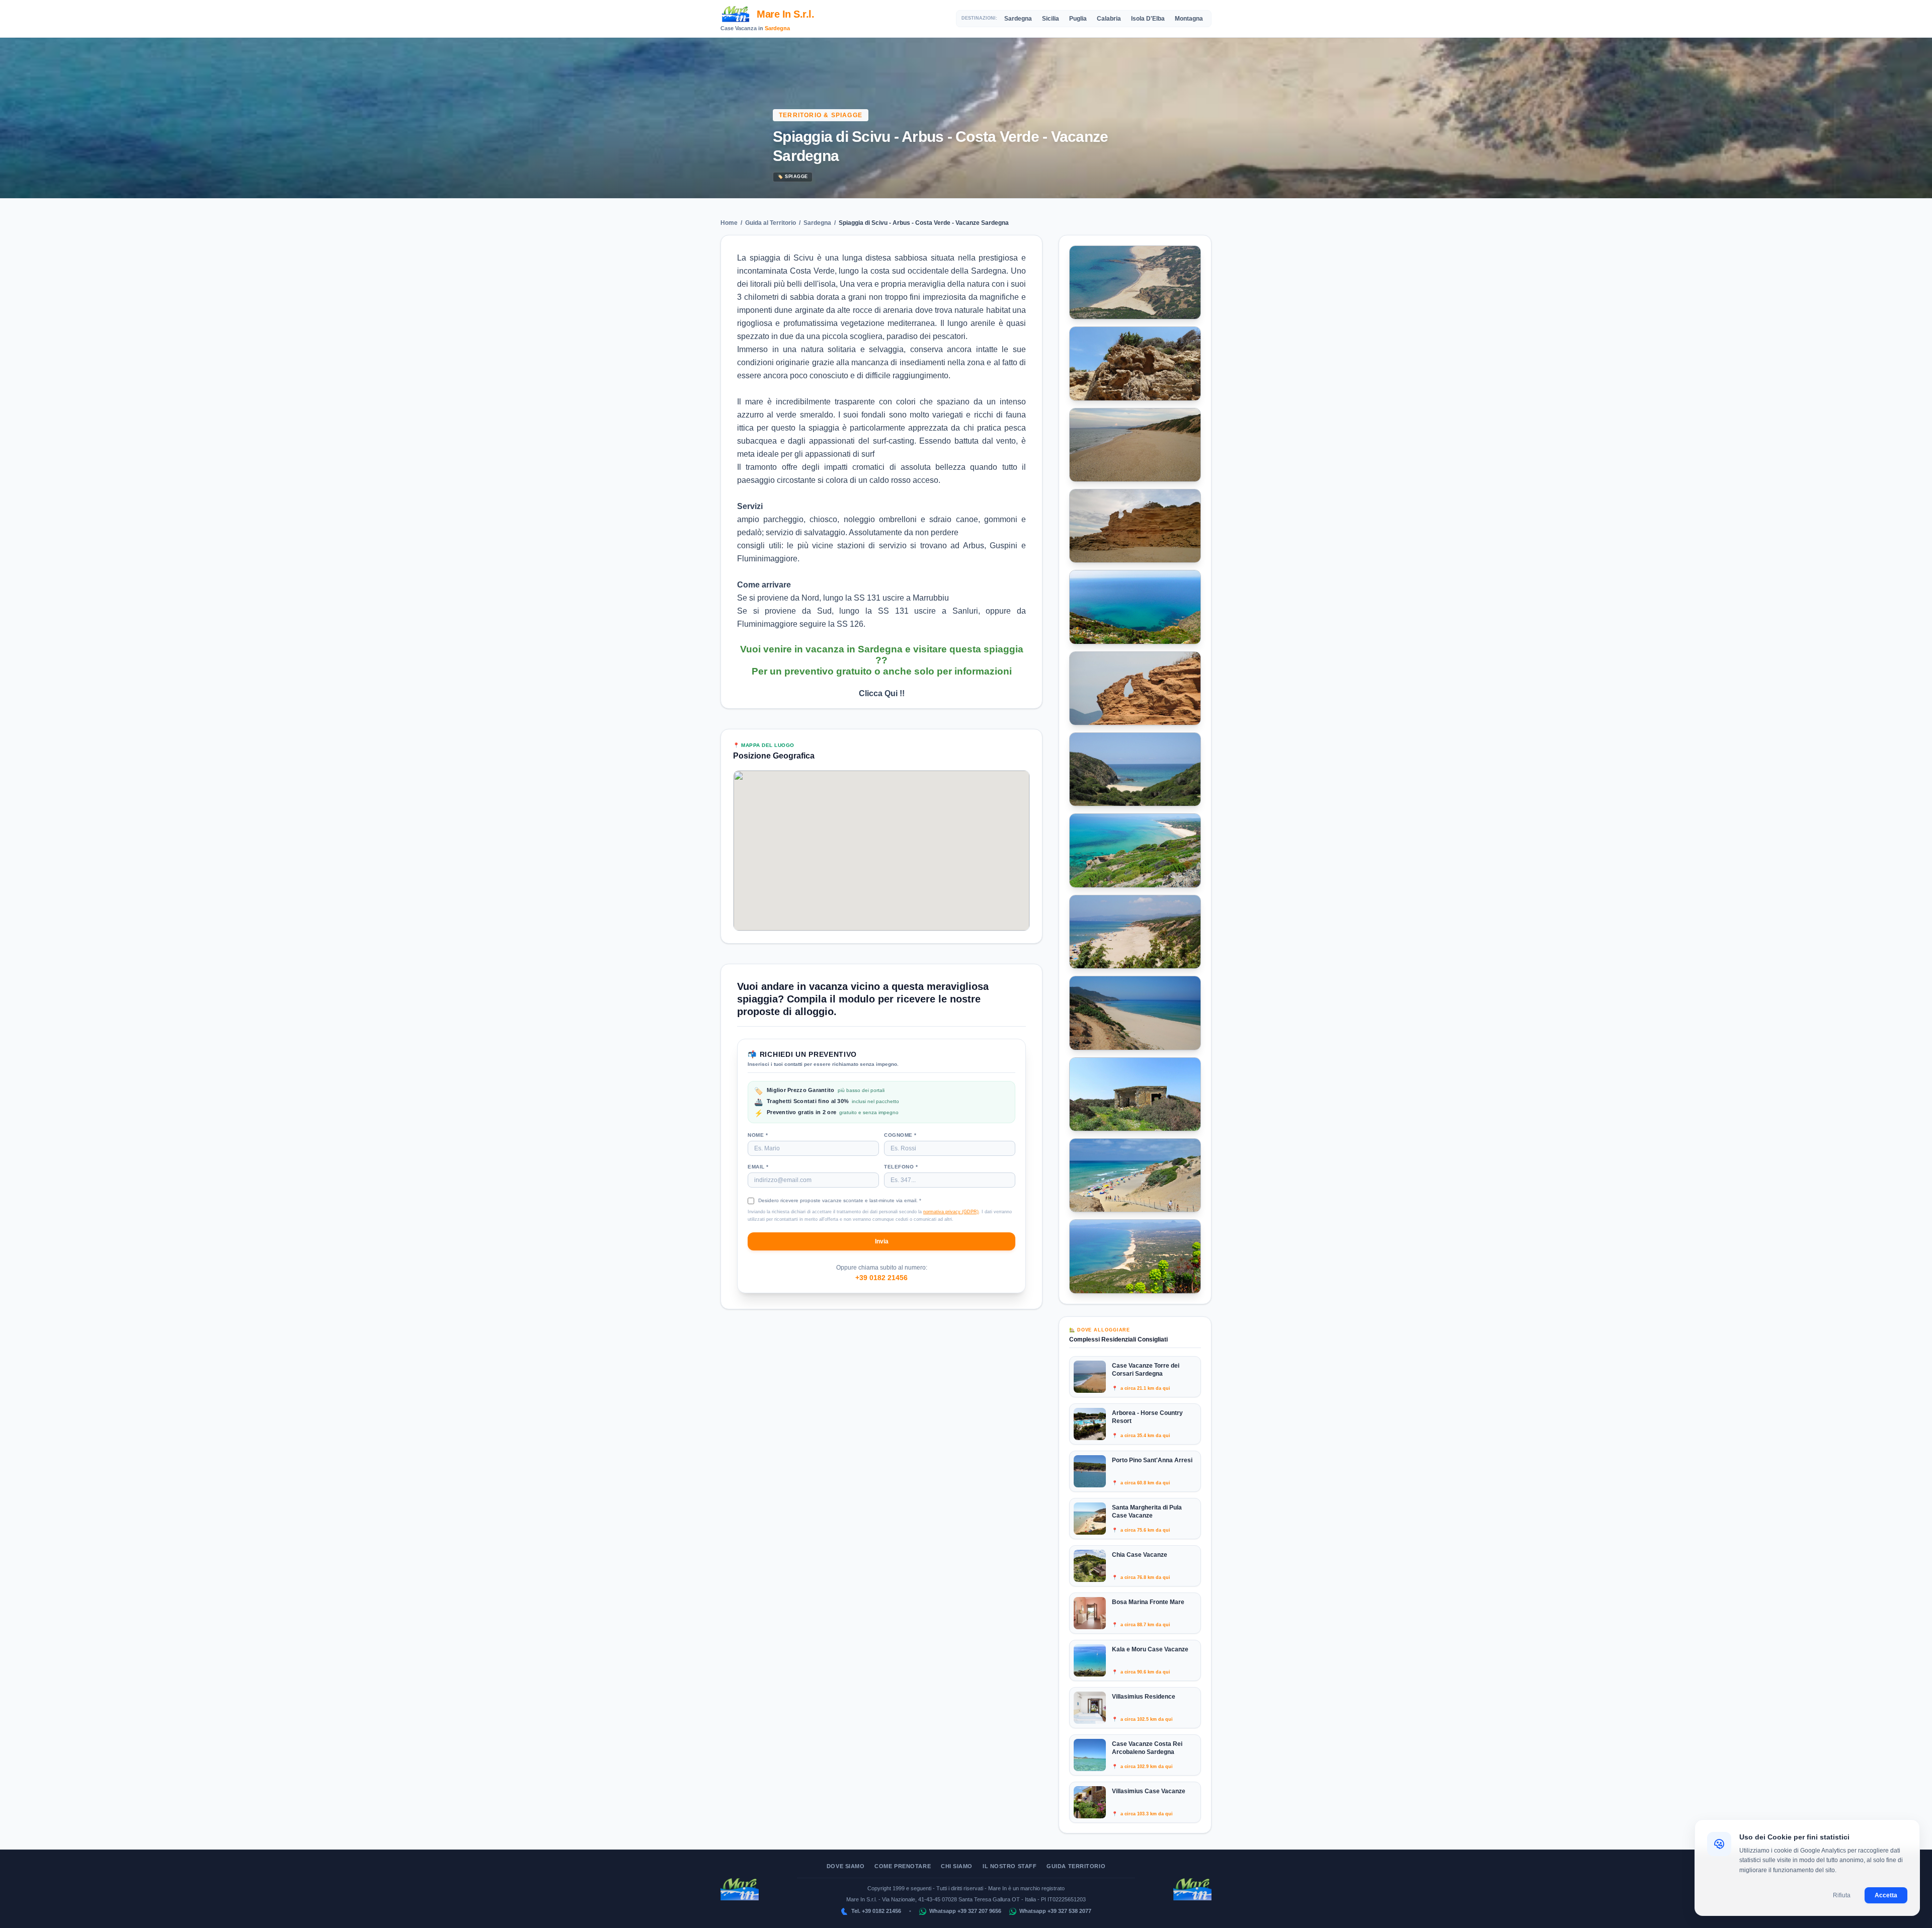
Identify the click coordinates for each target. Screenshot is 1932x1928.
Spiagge (793, 177)
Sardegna (777, 28)
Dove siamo (846, 1866)
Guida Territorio (1076, 1866)
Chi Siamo (957, 1866)
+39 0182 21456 (881, 1277)
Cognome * (900, 1135)
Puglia (1078, 19)
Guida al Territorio (771, 223)
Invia (882, 1241)
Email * (758, 1167)
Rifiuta (1842, 1895)
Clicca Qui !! (882, 693)
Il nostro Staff (1010, 1866)
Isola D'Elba (1148, 19)
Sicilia (1051, 19)
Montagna (1189, 19)
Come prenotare (903, 1866)
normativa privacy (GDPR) (951, 1212)
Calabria (1109, 19)
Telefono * (901, 1167)
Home (729, 223)
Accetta (1886, 1895)
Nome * (758, 1135)
